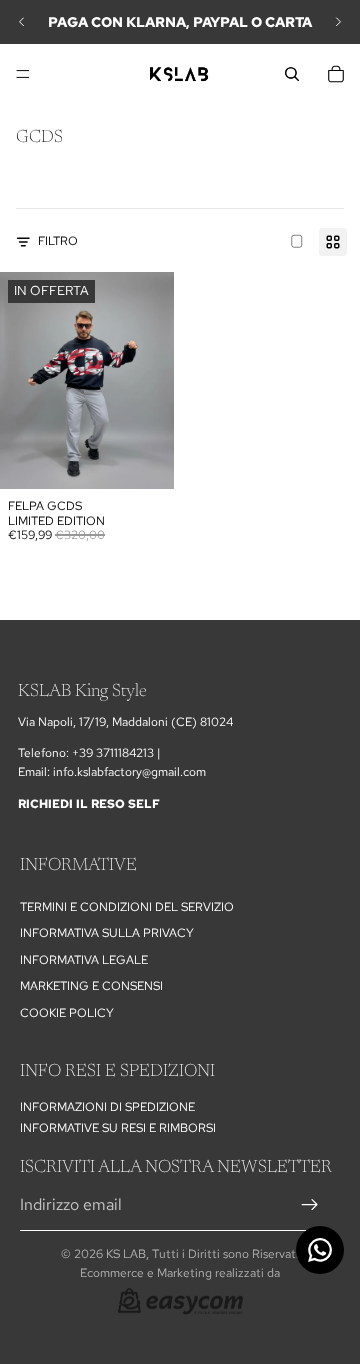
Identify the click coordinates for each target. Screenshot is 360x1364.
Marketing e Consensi (91, 987)
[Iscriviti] (310, 1205)
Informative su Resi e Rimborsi (118, 1128)
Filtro (58, 241)
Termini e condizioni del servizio (127, 907)
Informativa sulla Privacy (107, 934)
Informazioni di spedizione (107, 1108)
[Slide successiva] (338, 22)
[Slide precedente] (22, 22)
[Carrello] (336, 74)
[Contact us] (320, 1250)
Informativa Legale (84, 960)
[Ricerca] (292, 74)
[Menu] (23, 74)
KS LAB (126, 1254)
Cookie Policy (67, 1013)
